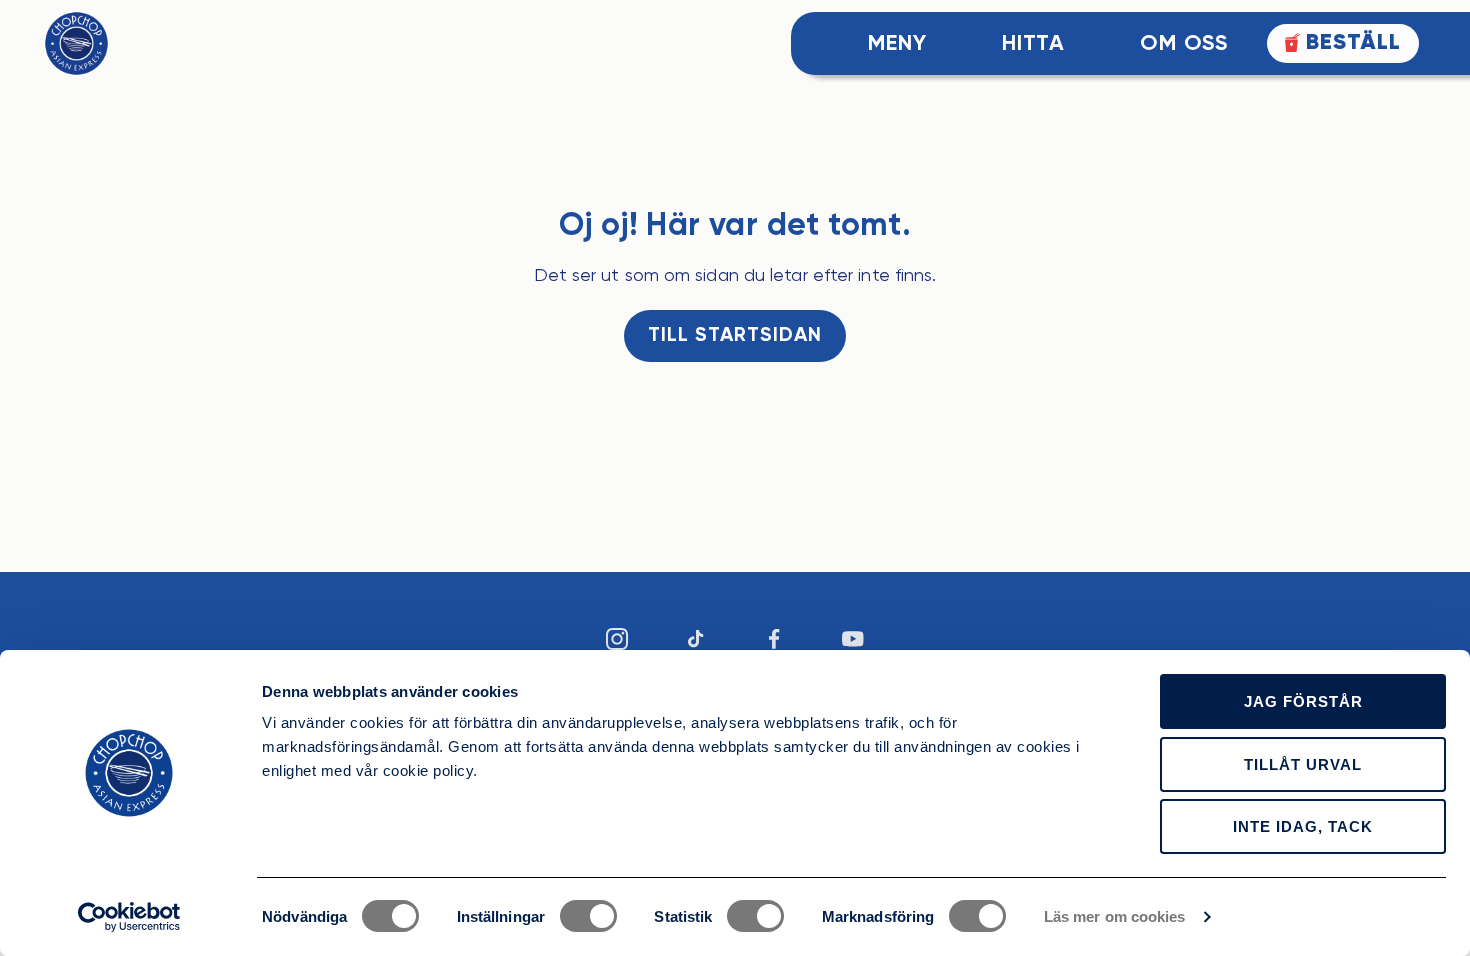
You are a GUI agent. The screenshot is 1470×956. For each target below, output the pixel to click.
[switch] (588, 916)
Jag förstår (1303, 701)
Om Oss (1183, 44)
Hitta (1033, 44)
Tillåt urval (1303, 764)
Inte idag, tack (1303, 826)
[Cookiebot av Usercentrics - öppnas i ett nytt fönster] (129, 917)
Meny (897, 44)
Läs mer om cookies (1115, 916)
